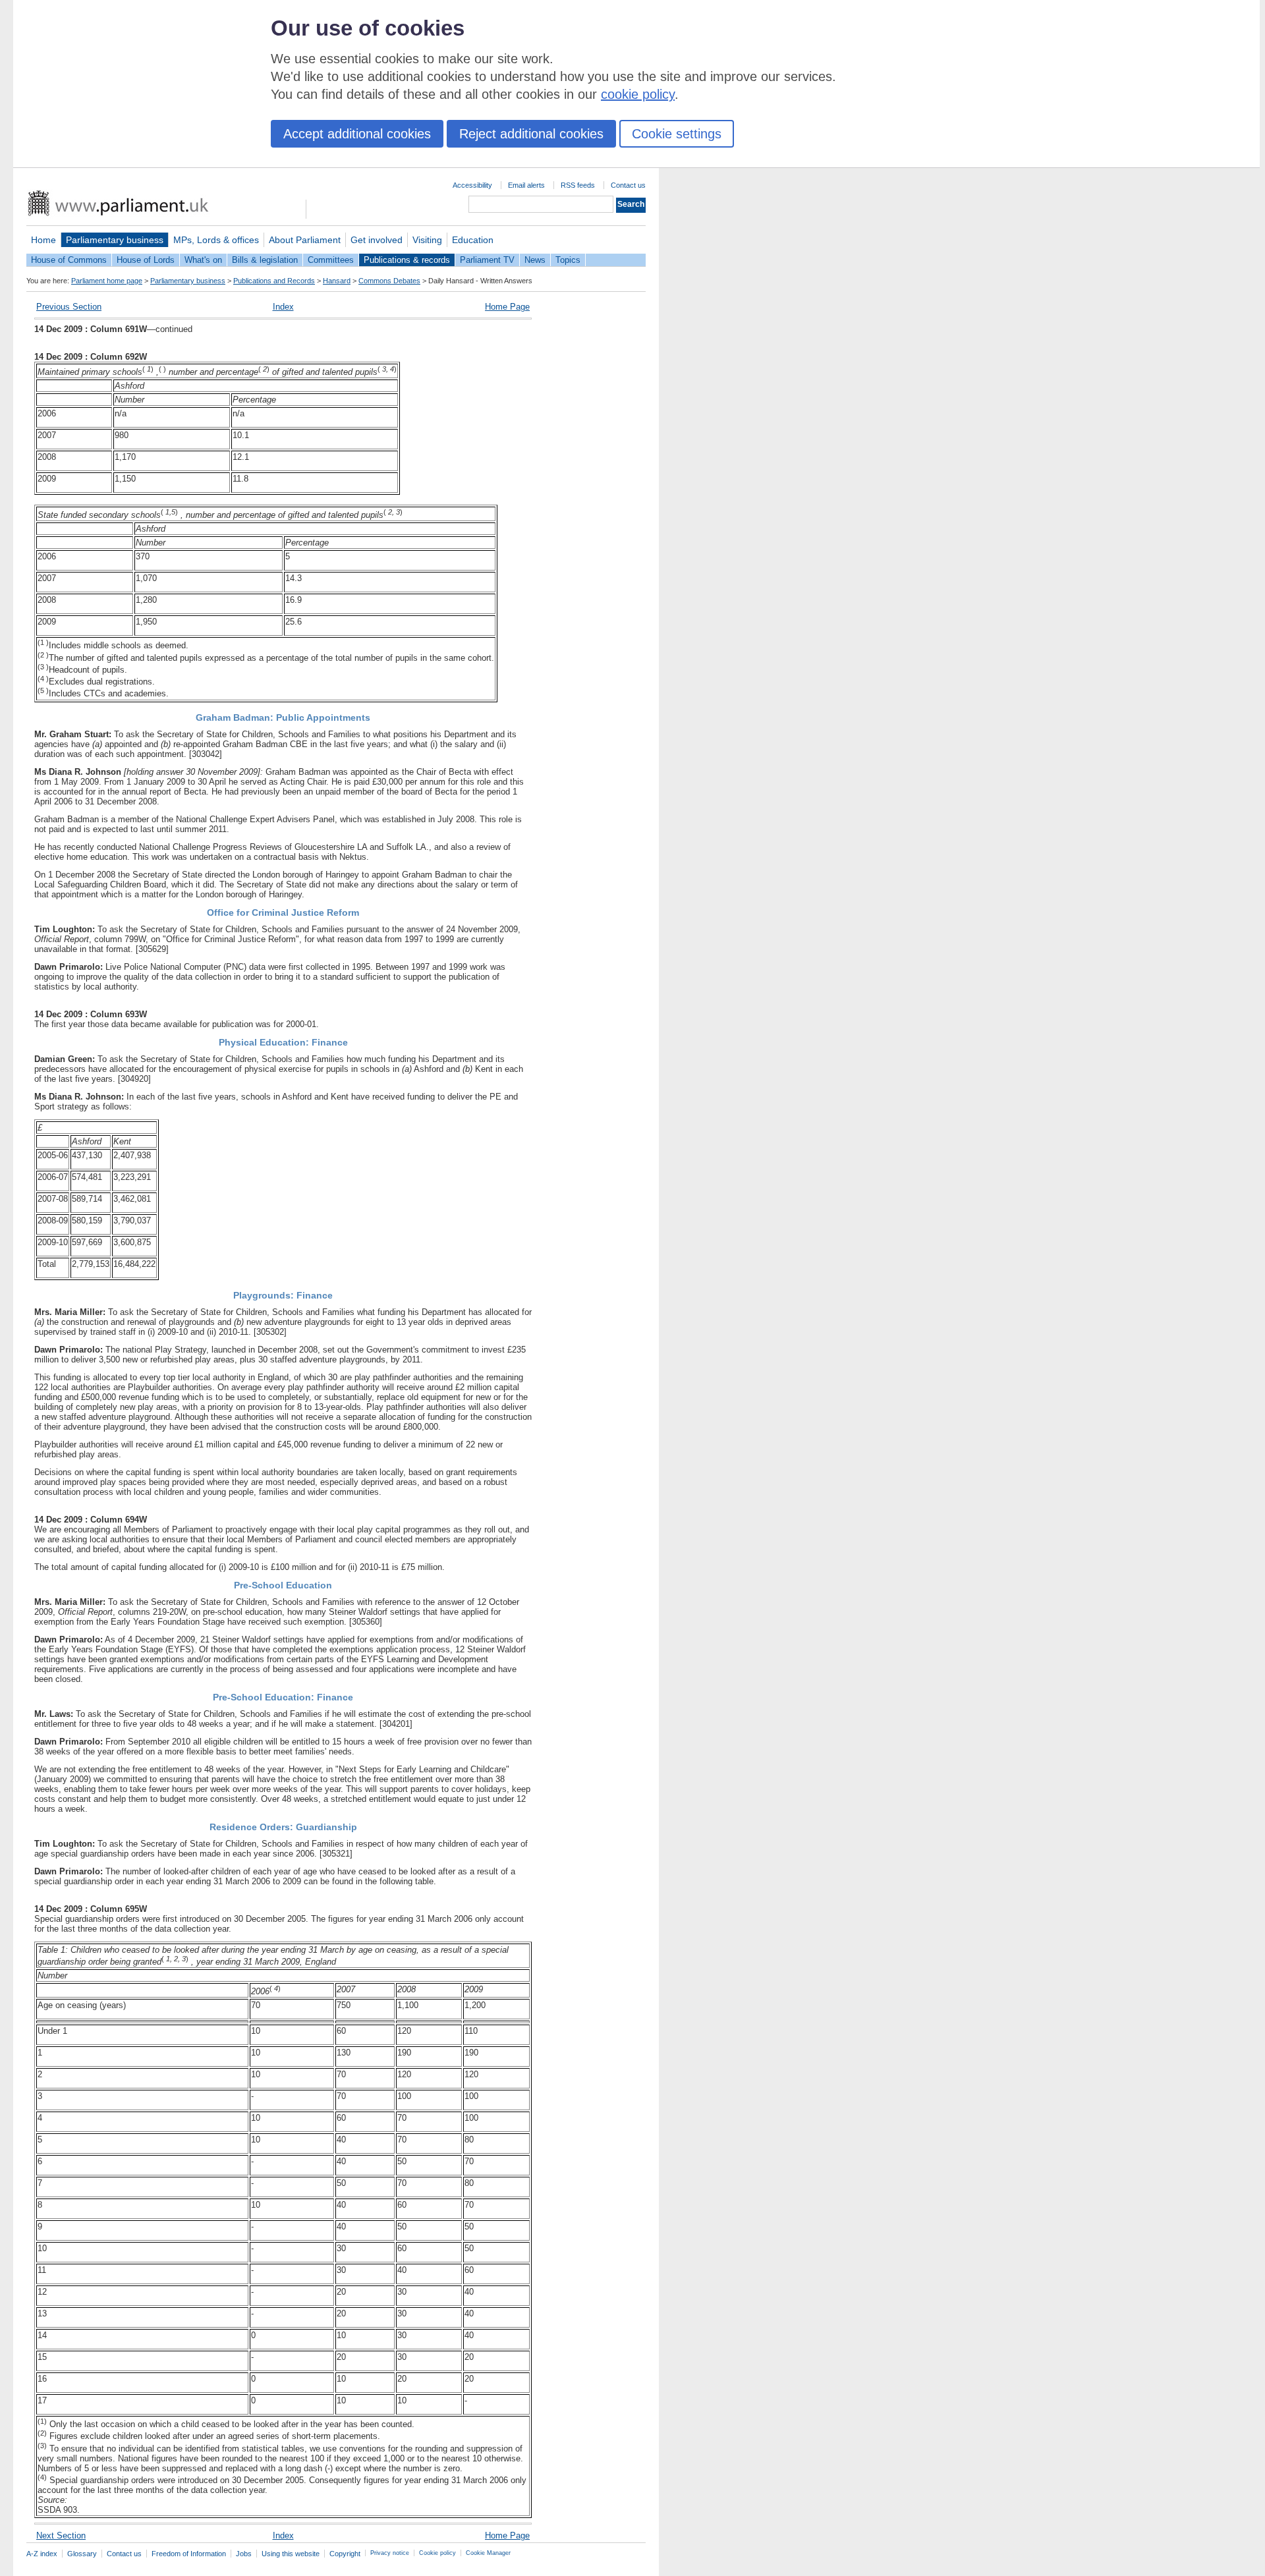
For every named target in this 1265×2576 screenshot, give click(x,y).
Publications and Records (274, 281)
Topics (568, 260)
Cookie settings (677, 134)
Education (473, 240)
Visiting (427, 240)
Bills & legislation (265, 260)
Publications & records (407, 260)
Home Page (507, 307)
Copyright (345, 2554)
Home (43, 240)
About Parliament (305, 240)
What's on (203, 260)
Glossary (82, 2554)
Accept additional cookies (357, 134)
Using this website (291, 2554)
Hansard (337, 281)
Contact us (628, 185)
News (535, 260)
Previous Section (69, 307)
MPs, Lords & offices (216, 240)
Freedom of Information (189, 2554)
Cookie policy (437, 2553)
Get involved (377, 240)
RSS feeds (578, 185)
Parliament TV (487, 260)
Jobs (244, 2554)
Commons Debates (389, 281)
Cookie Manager (488, 2553)
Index (283, 307)
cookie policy (638, 94)
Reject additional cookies (531, 134)
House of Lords (146, 260)
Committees (331, 260)
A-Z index (42, 2554)
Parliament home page (107, 281)
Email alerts (526, 185)
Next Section (61, 2535)
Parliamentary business (115, 240)
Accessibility (472, 185)
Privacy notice (390, 2553)
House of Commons (69, 260)
